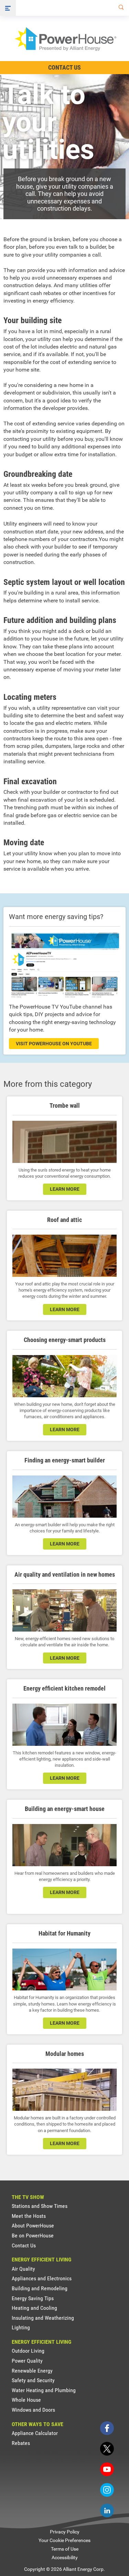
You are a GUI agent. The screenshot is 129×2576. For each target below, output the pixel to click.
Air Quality (23, 2269)
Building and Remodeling (40, 2288)
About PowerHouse (33, 2226)
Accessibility (65, 2557)
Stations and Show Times (40, 2206)
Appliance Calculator (35, 2433)
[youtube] (107, 2469)
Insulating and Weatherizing (43, 2318)
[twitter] (107, 2449)
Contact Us (64, 67)
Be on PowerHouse (33, 2236)
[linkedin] (107, 2510)
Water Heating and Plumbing (44, 2390)
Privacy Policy (65, 2532)
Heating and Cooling (34, 2308)
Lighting (21, 2327)
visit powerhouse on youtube (54, 1044)
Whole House (26, 2400)
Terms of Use (65, 2549)
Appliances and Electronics (42, 2278)
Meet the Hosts (29, 2216)
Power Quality (27, 2361)
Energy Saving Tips (33, 2298)
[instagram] (107, 2490)
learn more (65, 1189)
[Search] (120, 8)
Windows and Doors (33, 2410)
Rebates (21, 2443)
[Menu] (8, 8)
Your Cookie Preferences (64, 2540)
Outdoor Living (28, 2351)
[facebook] (107, 2428)
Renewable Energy (32, 2371)
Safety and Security (33, 2380)
